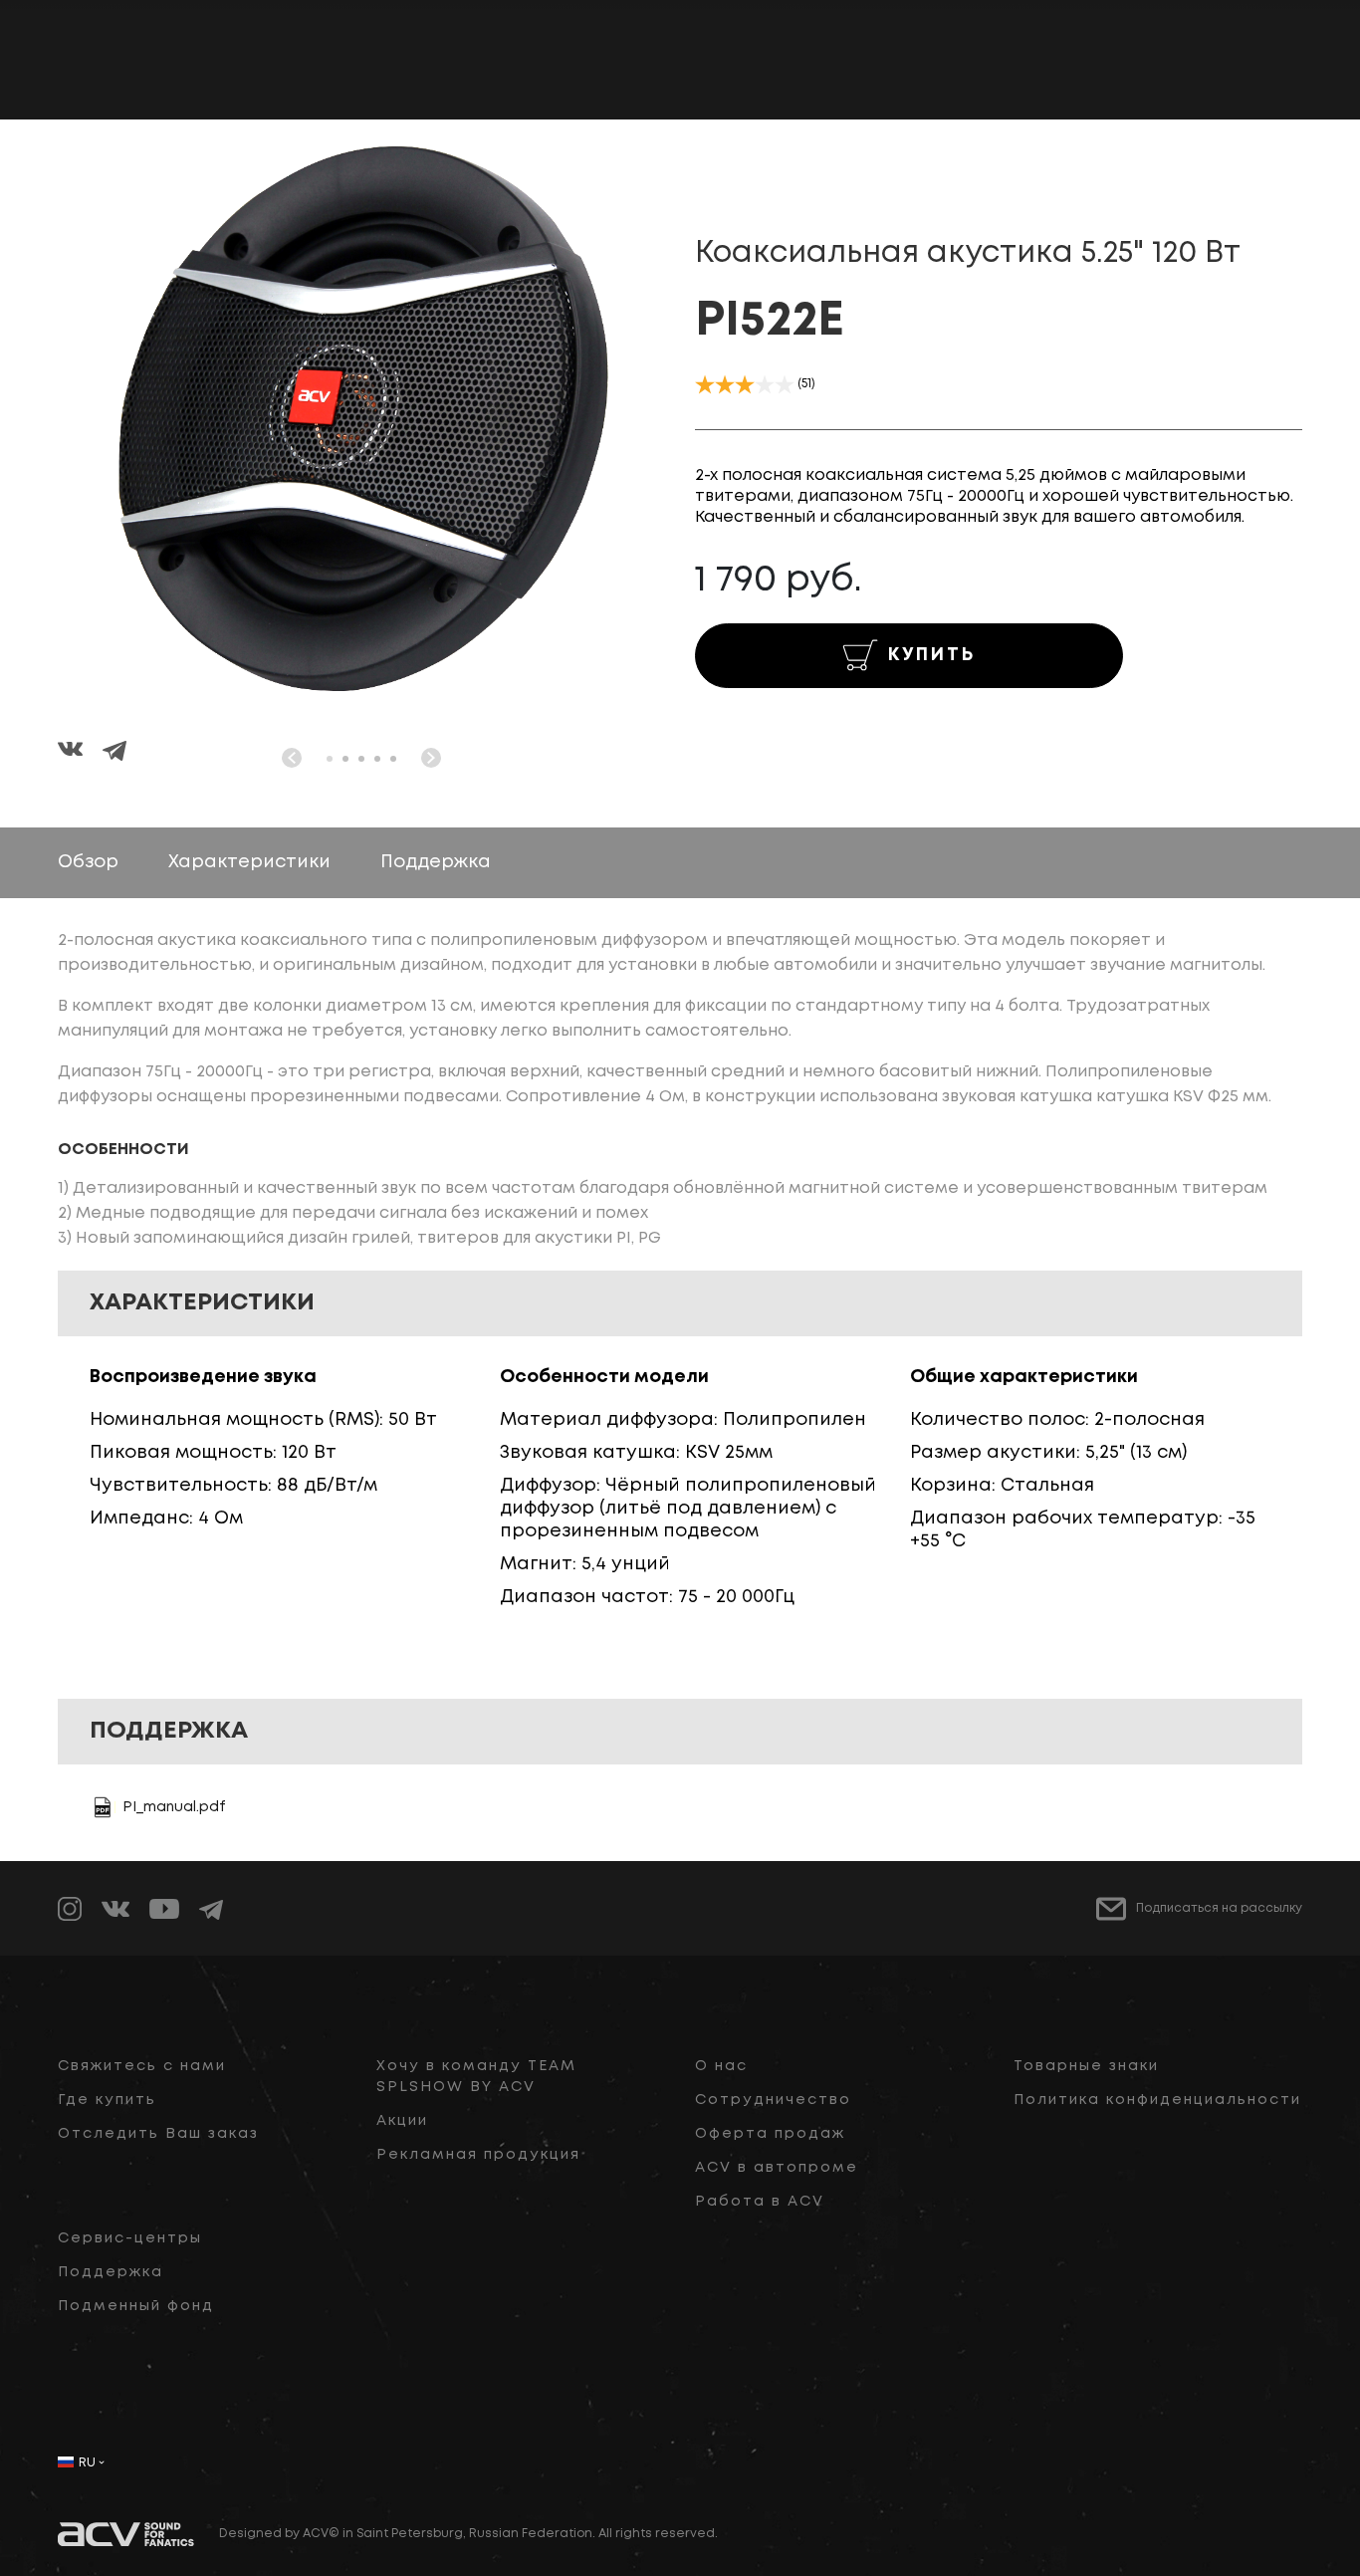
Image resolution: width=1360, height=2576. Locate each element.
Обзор (88, 862)
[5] (785, 384)
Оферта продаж (770, 2134)
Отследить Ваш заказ (158, 2134)
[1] (705, 384)
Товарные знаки (1086, 2066)
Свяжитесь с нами (142, 2066)
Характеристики (249, 862)
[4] (765, 384)
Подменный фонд (136, 2306)
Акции (402, 2121)
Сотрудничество (773, 2100)
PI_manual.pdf (174, 1807)
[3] (745, 384)
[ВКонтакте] (80, 753)
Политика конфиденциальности (1157, 2100)
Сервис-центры (130, 2238)
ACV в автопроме (777, 2168)
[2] (725, 384)
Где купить (107, 2100)
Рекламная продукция (478, 2155)
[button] (330, 759)
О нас (721, 2066)
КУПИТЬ (932, 655)
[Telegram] (114, 753)
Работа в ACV (760, 2202)
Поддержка (436, 862)
